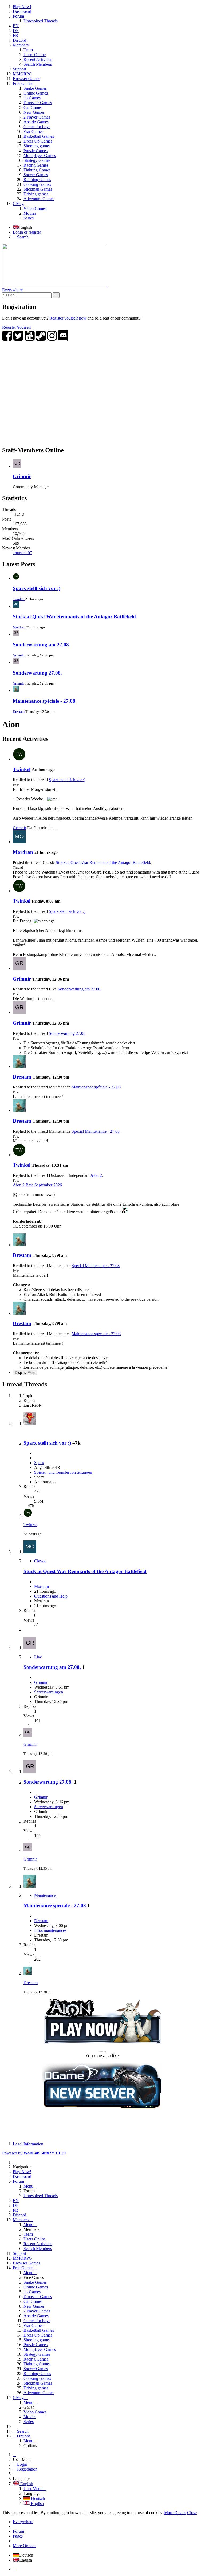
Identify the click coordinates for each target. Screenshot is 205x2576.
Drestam (19, 712)
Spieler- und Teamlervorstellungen (63, 1472)
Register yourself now (68, 318)
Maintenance (45, 1895)
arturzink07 (22, 553)
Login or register (27, 232)
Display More (25, 1373)
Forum (18, 2531)
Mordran (19, 627)
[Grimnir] (19, 968)
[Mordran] (19, 842)
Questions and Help (51, 1596)
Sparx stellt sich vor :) (37, 588)
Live (38, 1657)
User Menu (33, 2489)
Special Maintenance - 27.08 (96, 1131)
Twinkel (19, 599)
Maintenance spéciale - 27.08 (44, 701)
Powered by (34, 2153)
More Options (25, 2546)
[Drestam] (19, 1066)
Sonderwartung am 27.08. (42, 645)
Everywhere (12, 290)
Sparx (39, 1463)
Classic (40, 1561)
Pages (18, 2536)
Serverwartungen (49, 1692)
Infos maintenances (50, 1930)
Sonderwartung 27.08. (37, 673)
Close (192, 2513)
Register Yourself (17, 327)
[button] (102, 112)
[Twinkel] (19, 759)
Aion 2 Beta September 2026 (37, 1185)
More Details (175, 2513)
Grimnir (22, 476)
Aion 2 (96, 1175)
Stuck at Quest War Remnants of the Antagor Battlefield (74, 617)
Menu (28, 2186)
